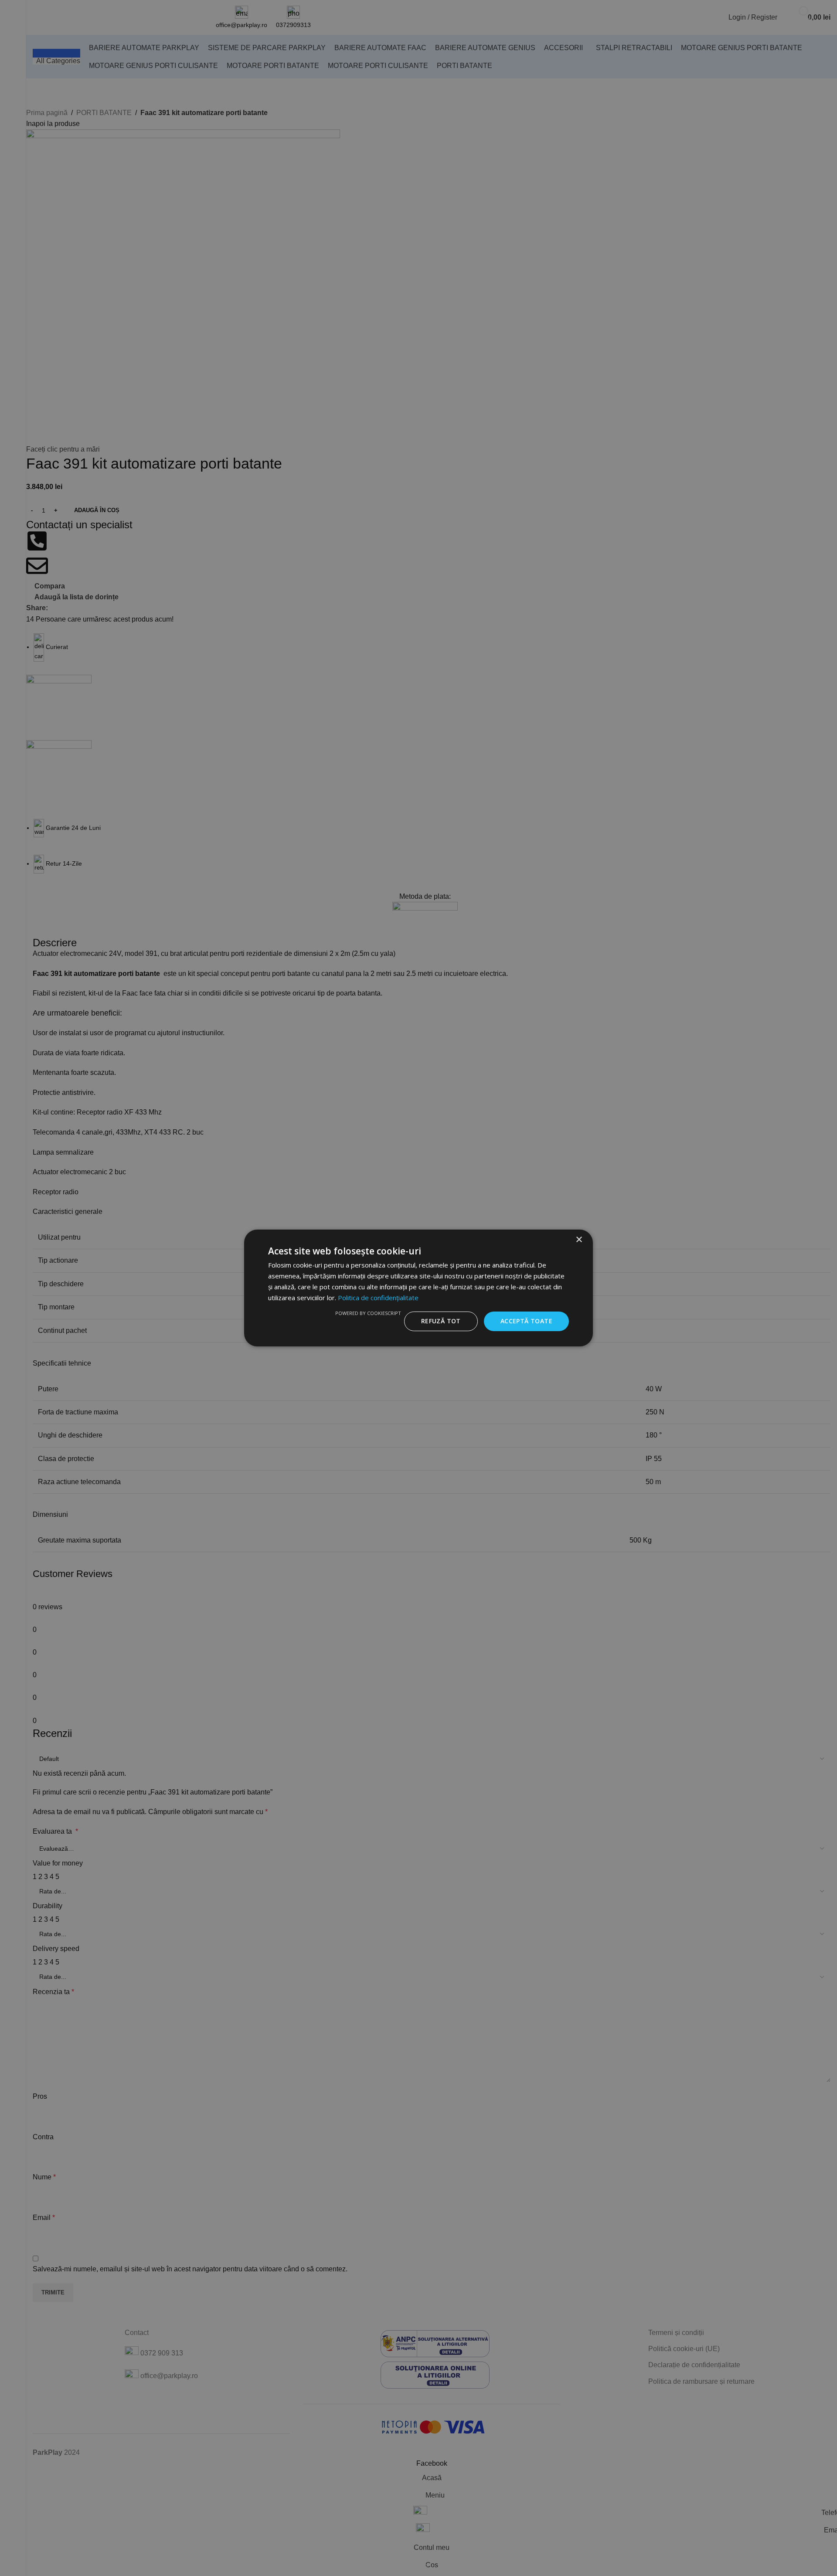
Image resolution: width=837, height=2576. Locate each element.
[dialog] (418, 1288)
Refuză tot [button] (441, 1321)
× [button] (579, 1240)
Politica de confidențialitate (378, 1298)
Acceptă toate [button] (526, 1321)
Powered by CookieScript (368, 1313)
